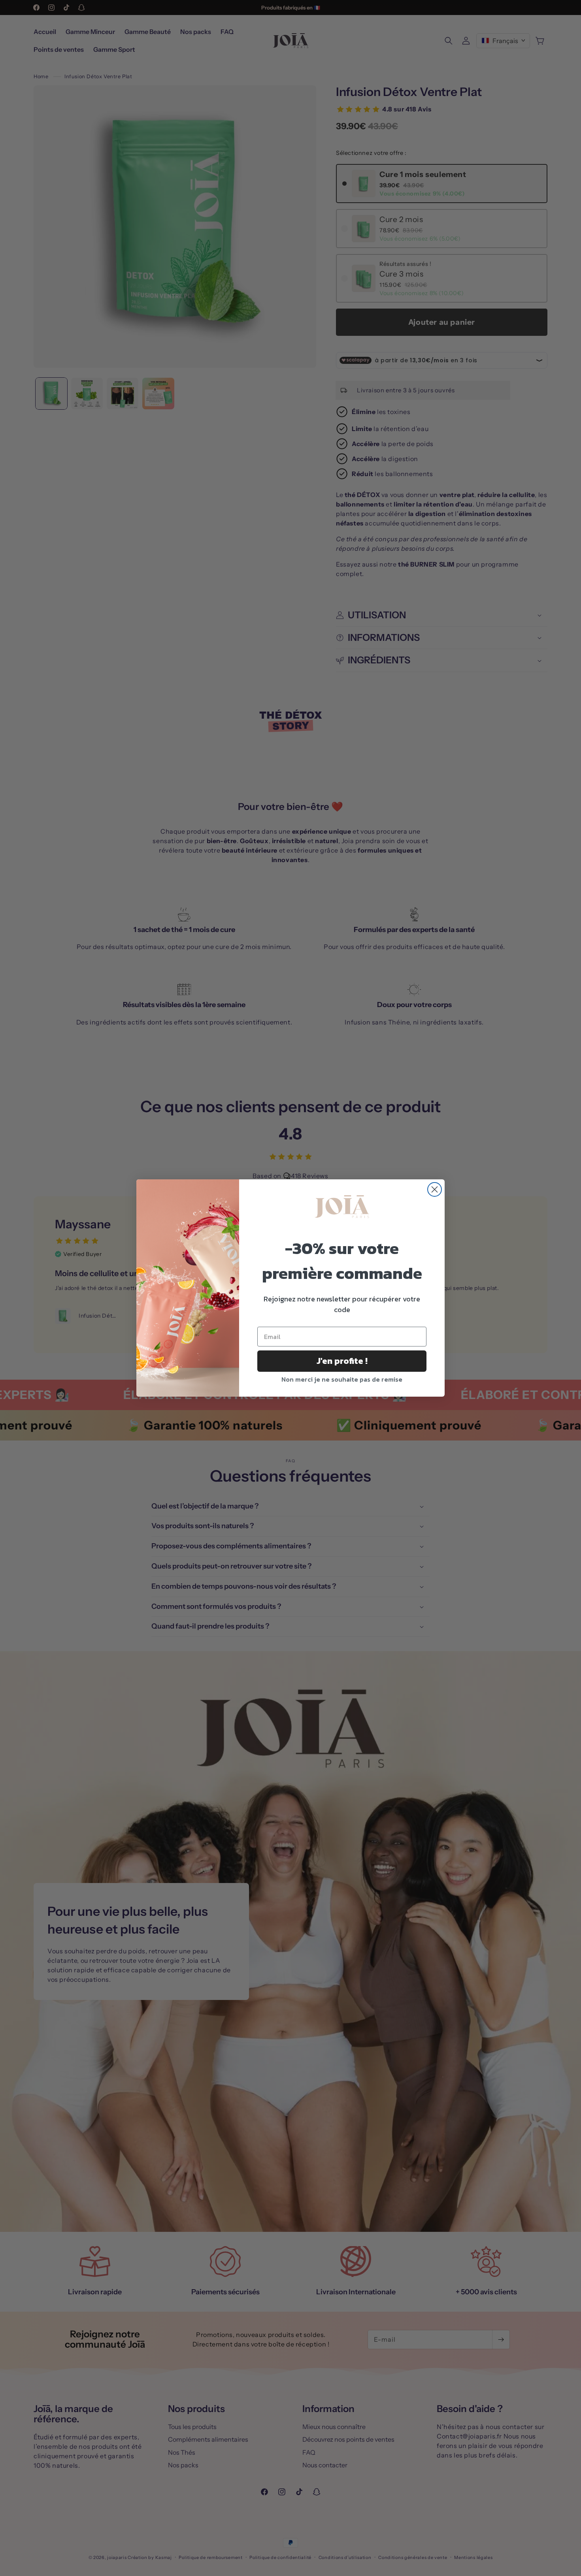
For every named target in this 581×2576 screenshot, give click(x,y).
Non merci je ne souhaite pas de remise (342, 1379)
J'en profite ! (342, 1361)
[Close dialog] (435, 1189)
